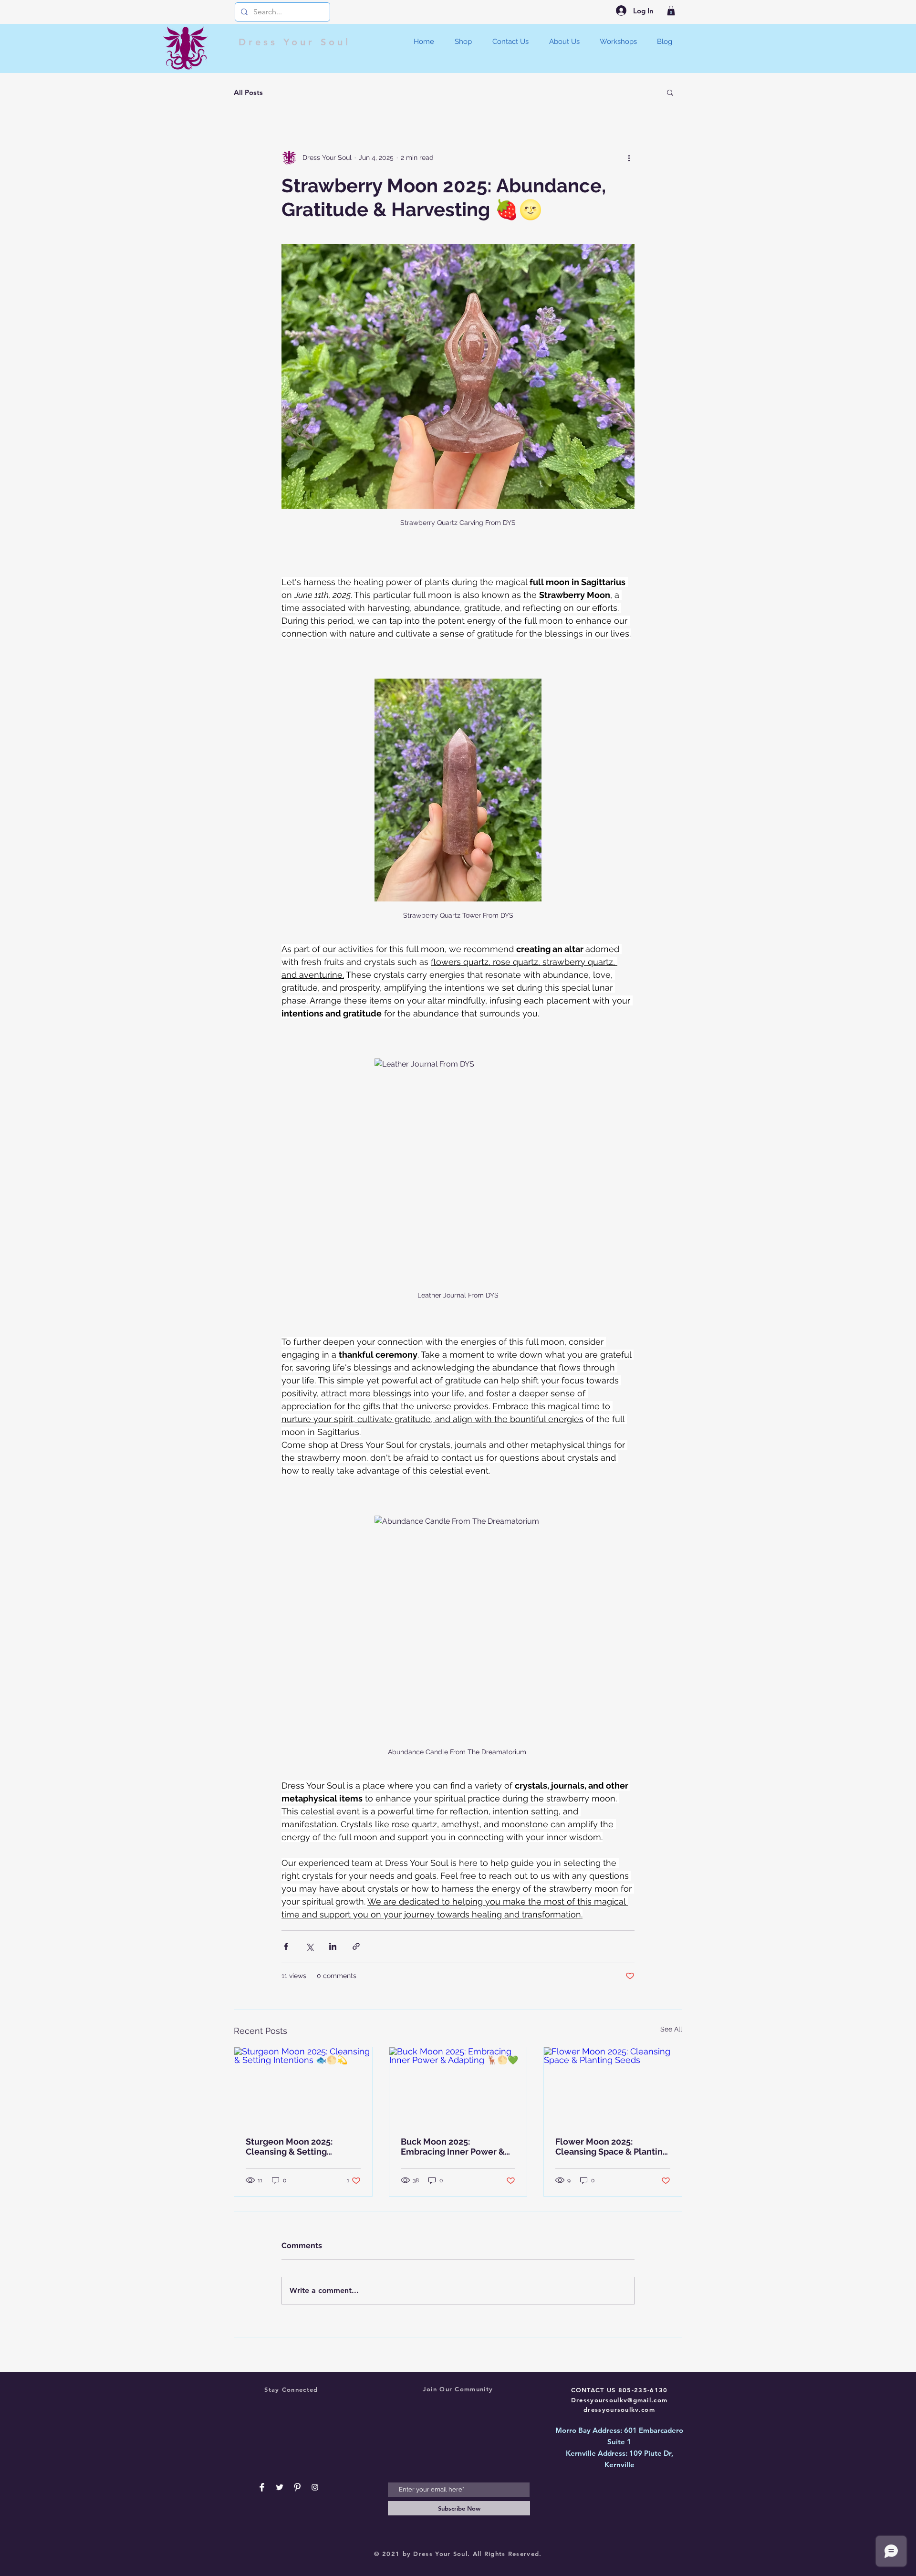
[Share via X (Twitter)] (309, 1946)
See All (671, 2029)
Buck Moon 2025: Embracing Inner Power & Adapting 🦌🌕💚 (453, 2147)
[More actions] (629, 157)
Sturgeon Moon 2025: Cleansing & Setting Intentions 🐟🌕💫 (289, 2147)
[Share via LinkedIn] (333, 1946)
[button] (671, 10)
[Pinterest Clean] (297, 2487)
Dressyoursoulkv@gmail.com (619, 2400)
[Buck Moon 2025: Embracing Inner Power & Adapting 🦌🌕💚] (458, 2086)
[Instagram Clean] (315, 2487)
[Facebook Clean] (262, 2487)
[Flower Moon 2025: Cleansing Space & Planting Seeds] (613, 2086)
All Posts (248, 92)
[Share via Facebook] (286, 1946)
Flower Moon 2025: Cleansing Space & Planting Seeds (612, 2147)
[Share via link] (356, 1946)
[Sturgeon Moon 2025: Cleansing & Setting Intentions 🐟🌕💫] (303, 2086)
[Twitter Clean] (280, 2487)
